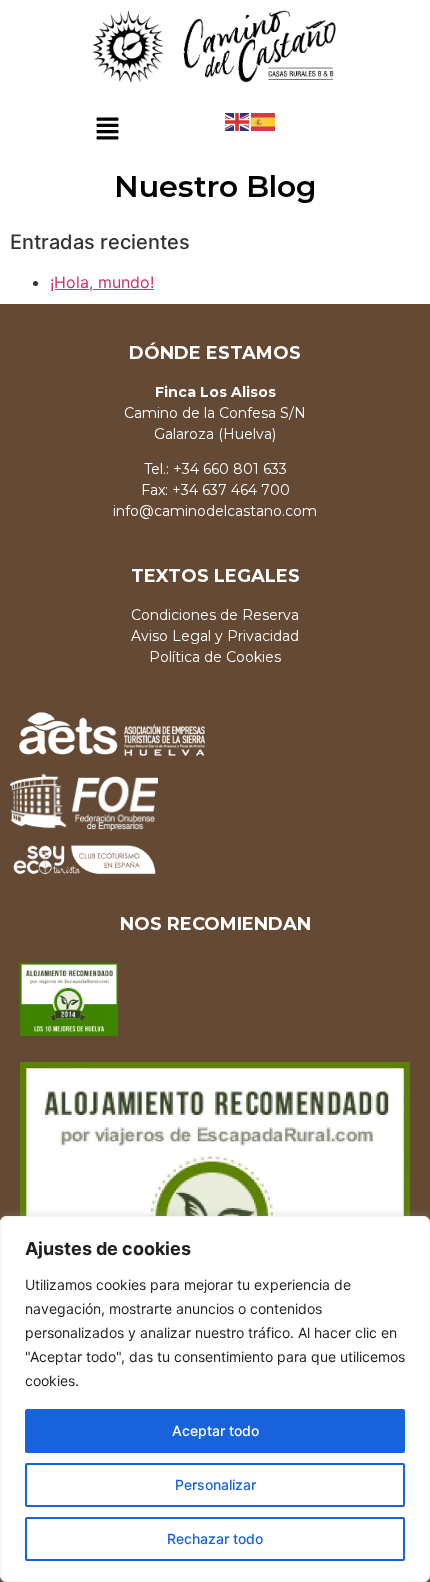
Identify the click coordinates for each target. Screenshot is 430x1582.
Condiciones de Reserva (215, 615)
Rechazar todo (215, 1538)
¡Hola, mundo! (102, 282)
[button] (107, 130)
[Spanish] (264, 121)
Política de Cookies (215, 657)
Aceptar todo (215, 1430)
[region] (215, 1399)
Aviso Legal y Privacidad (215, 636)
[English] (238, 121)
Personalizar (215, 1484)
